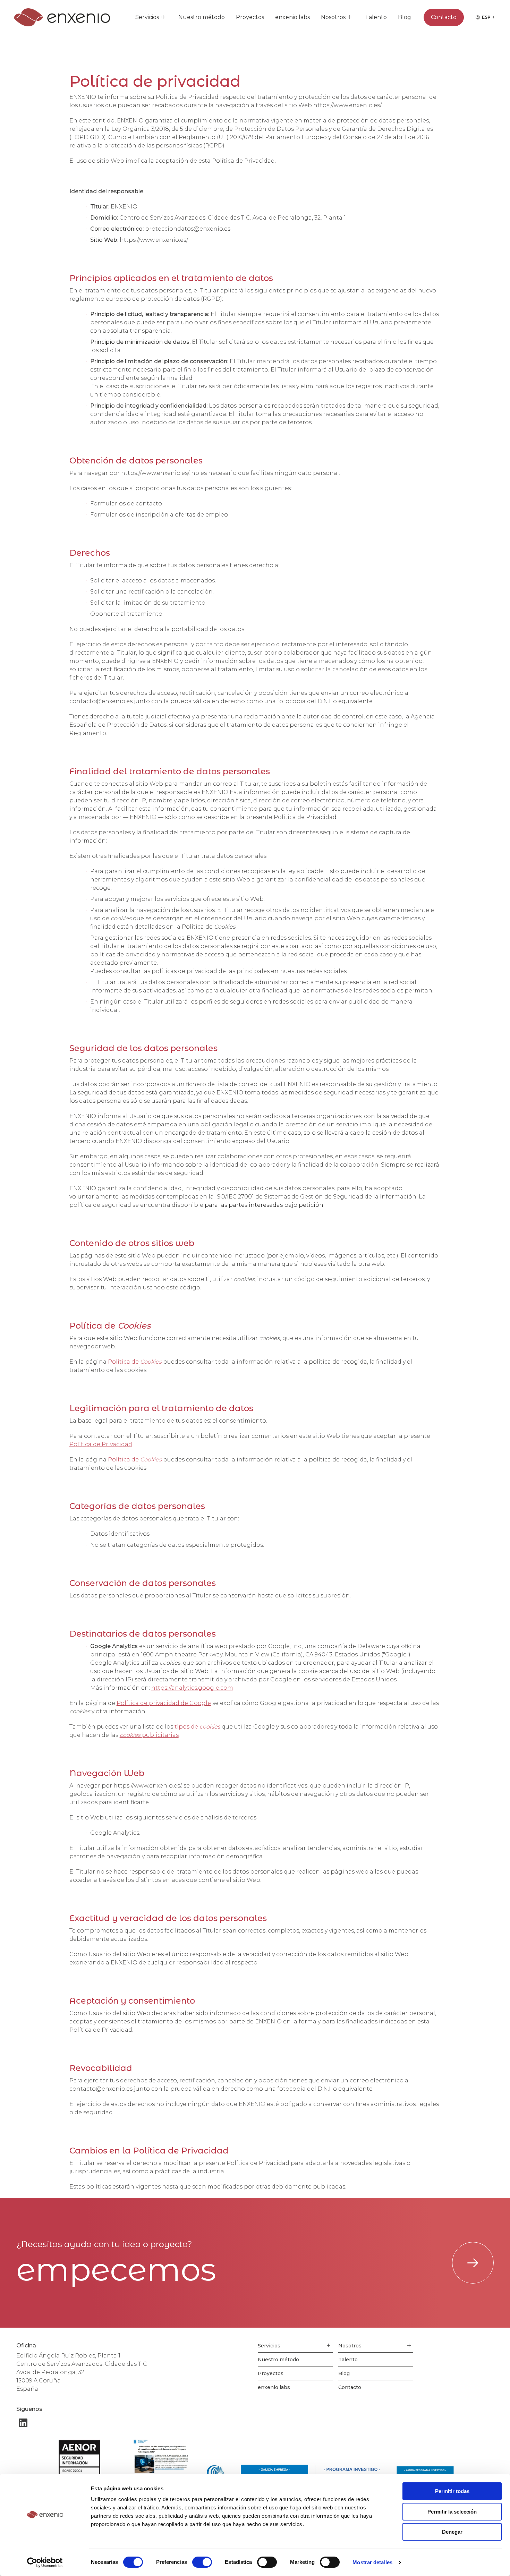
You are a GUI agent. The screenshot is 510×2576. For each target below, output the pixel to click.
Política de (135, 1362)
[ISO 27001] (88, 2458)
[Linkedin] (23, 2423)
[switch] (202, 2562)
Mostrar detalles (372, 2562)
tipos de (197, 1727)
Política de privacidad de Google (164, 1703)
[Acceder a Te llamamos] (473, 2263)
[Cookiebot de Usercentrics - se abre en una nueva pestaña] (45, 2562)
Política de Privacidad (101, 1444)
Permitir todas (452, 2491)
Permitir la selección (452, 2512)
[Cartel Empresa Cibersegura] (160, 2458)
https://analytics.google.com (192, 1688)
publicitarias (149, 1735)
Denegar (452, 2532)
